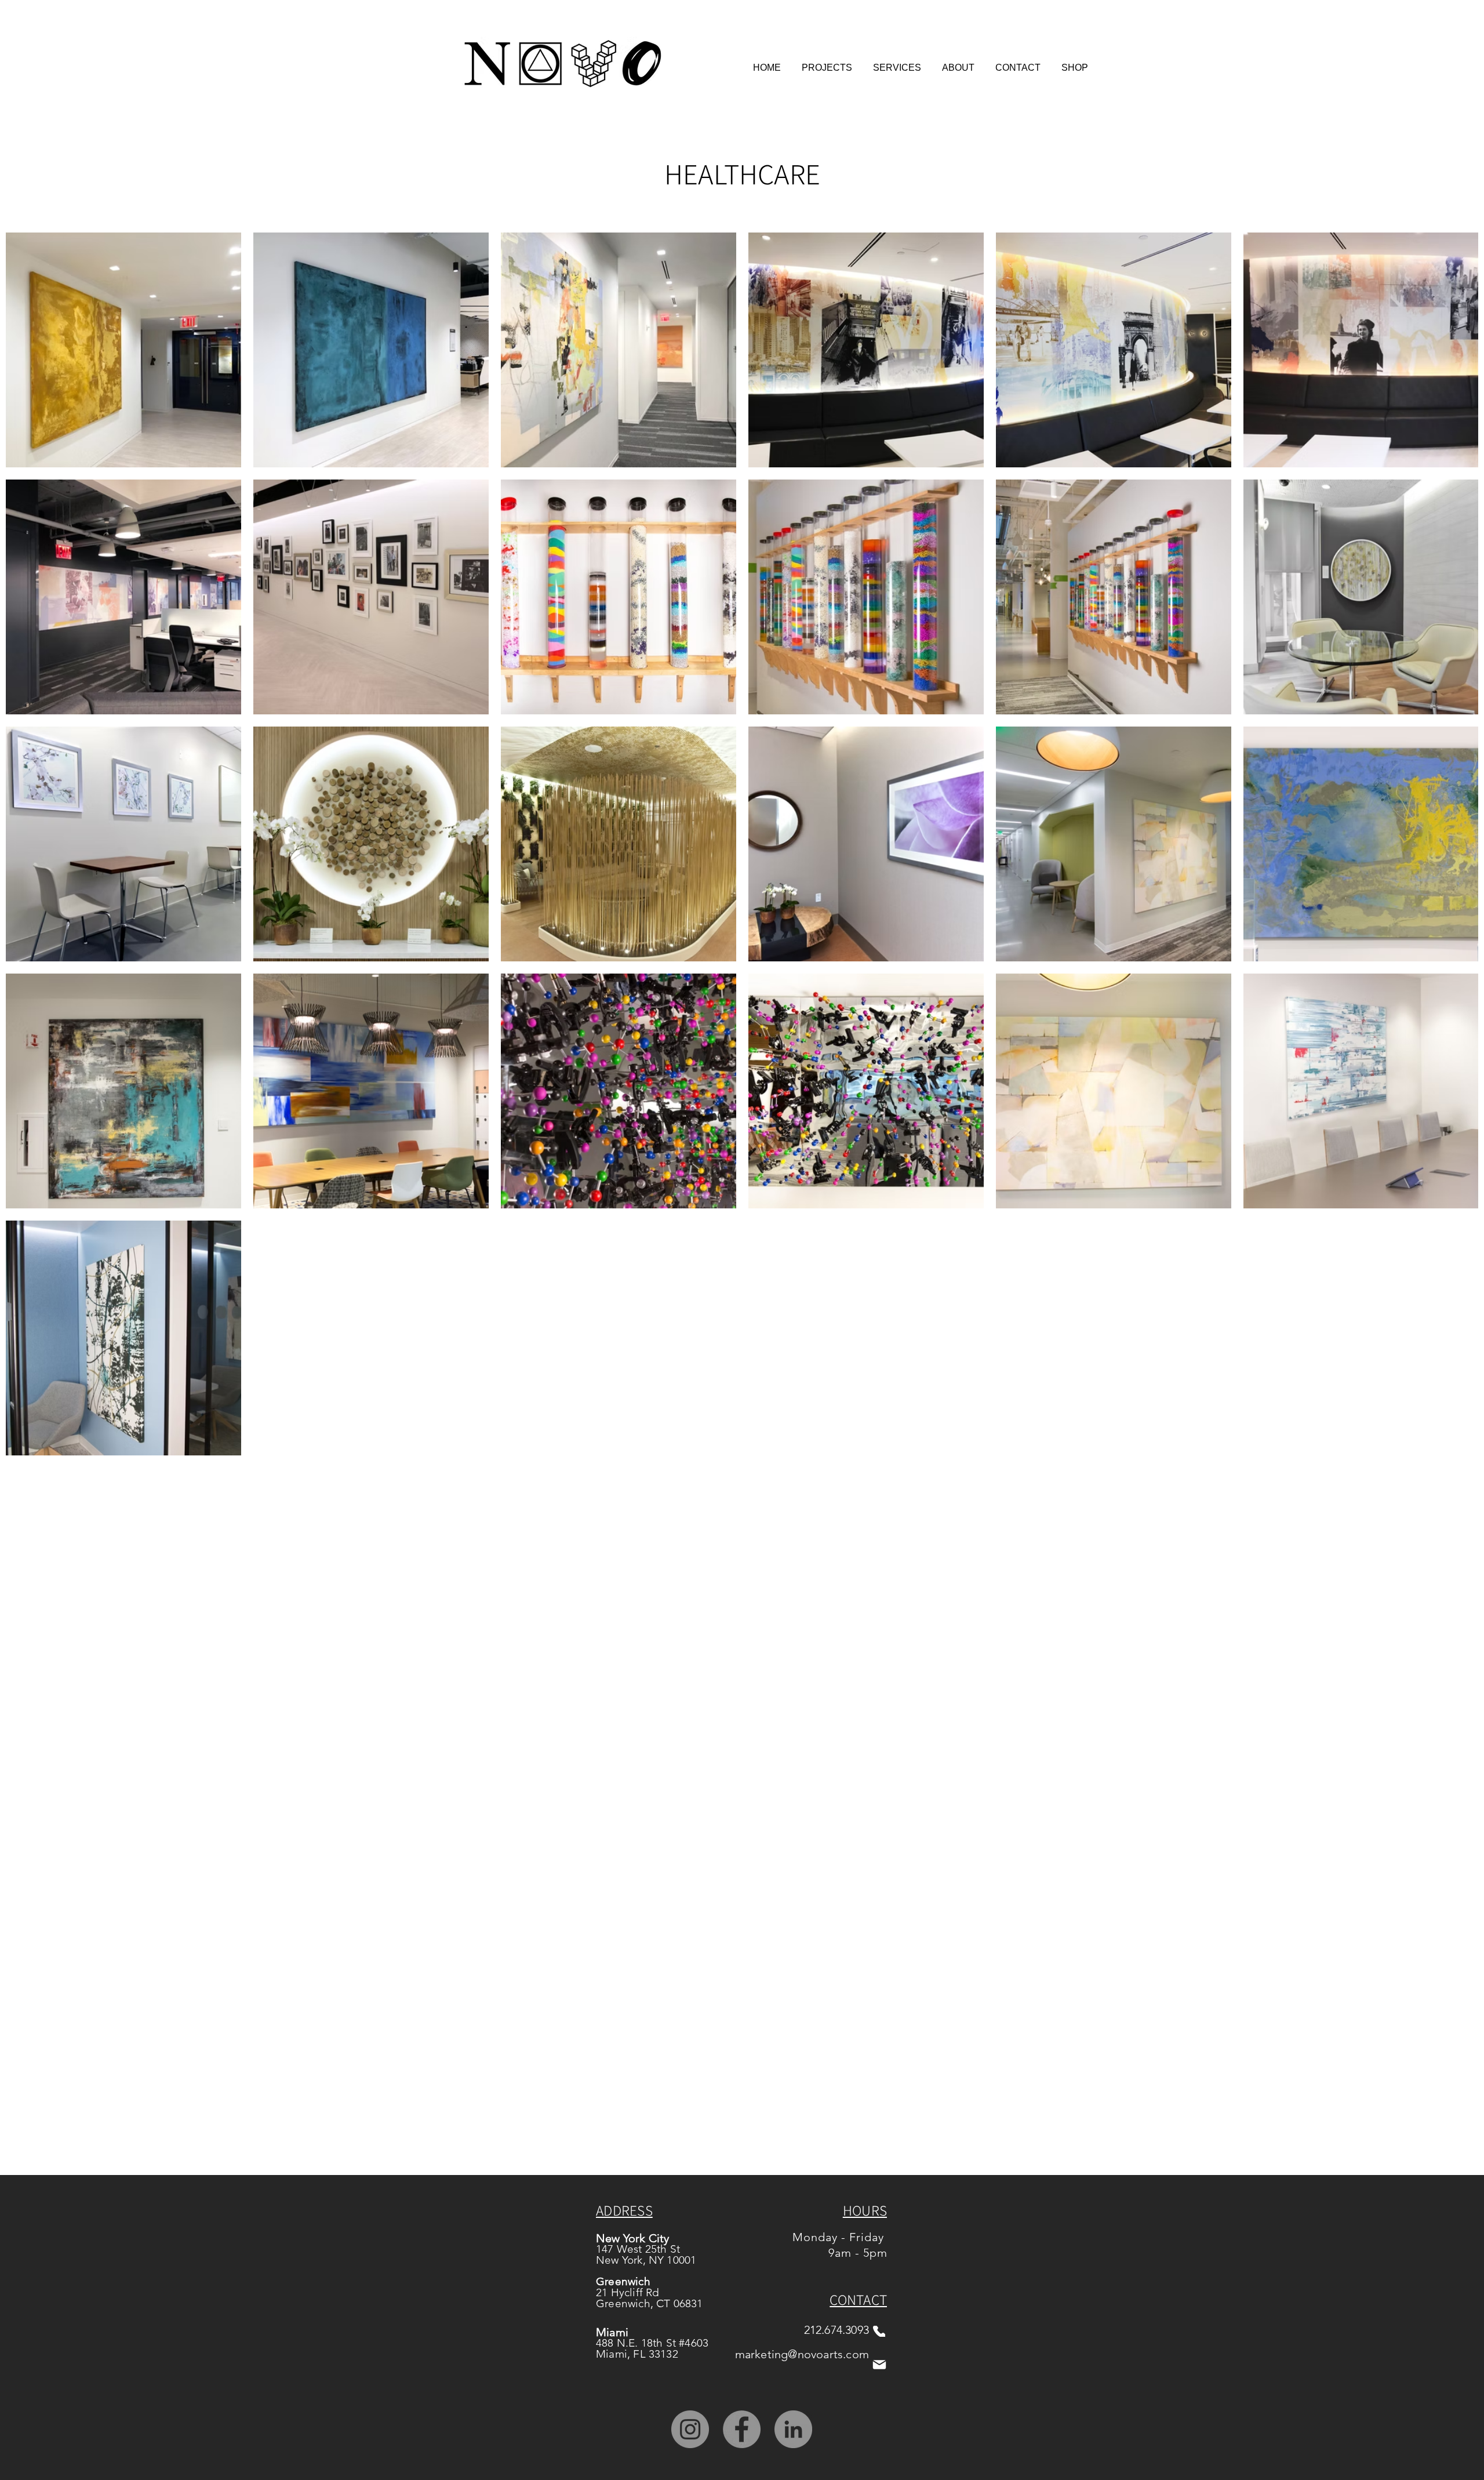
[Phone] (879, 2331)
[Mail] (879, 2364)
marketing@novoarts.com (802, 2354)
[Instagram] (690, 2429)
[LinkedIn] (793, 2429)
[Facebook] (742, 2429)
